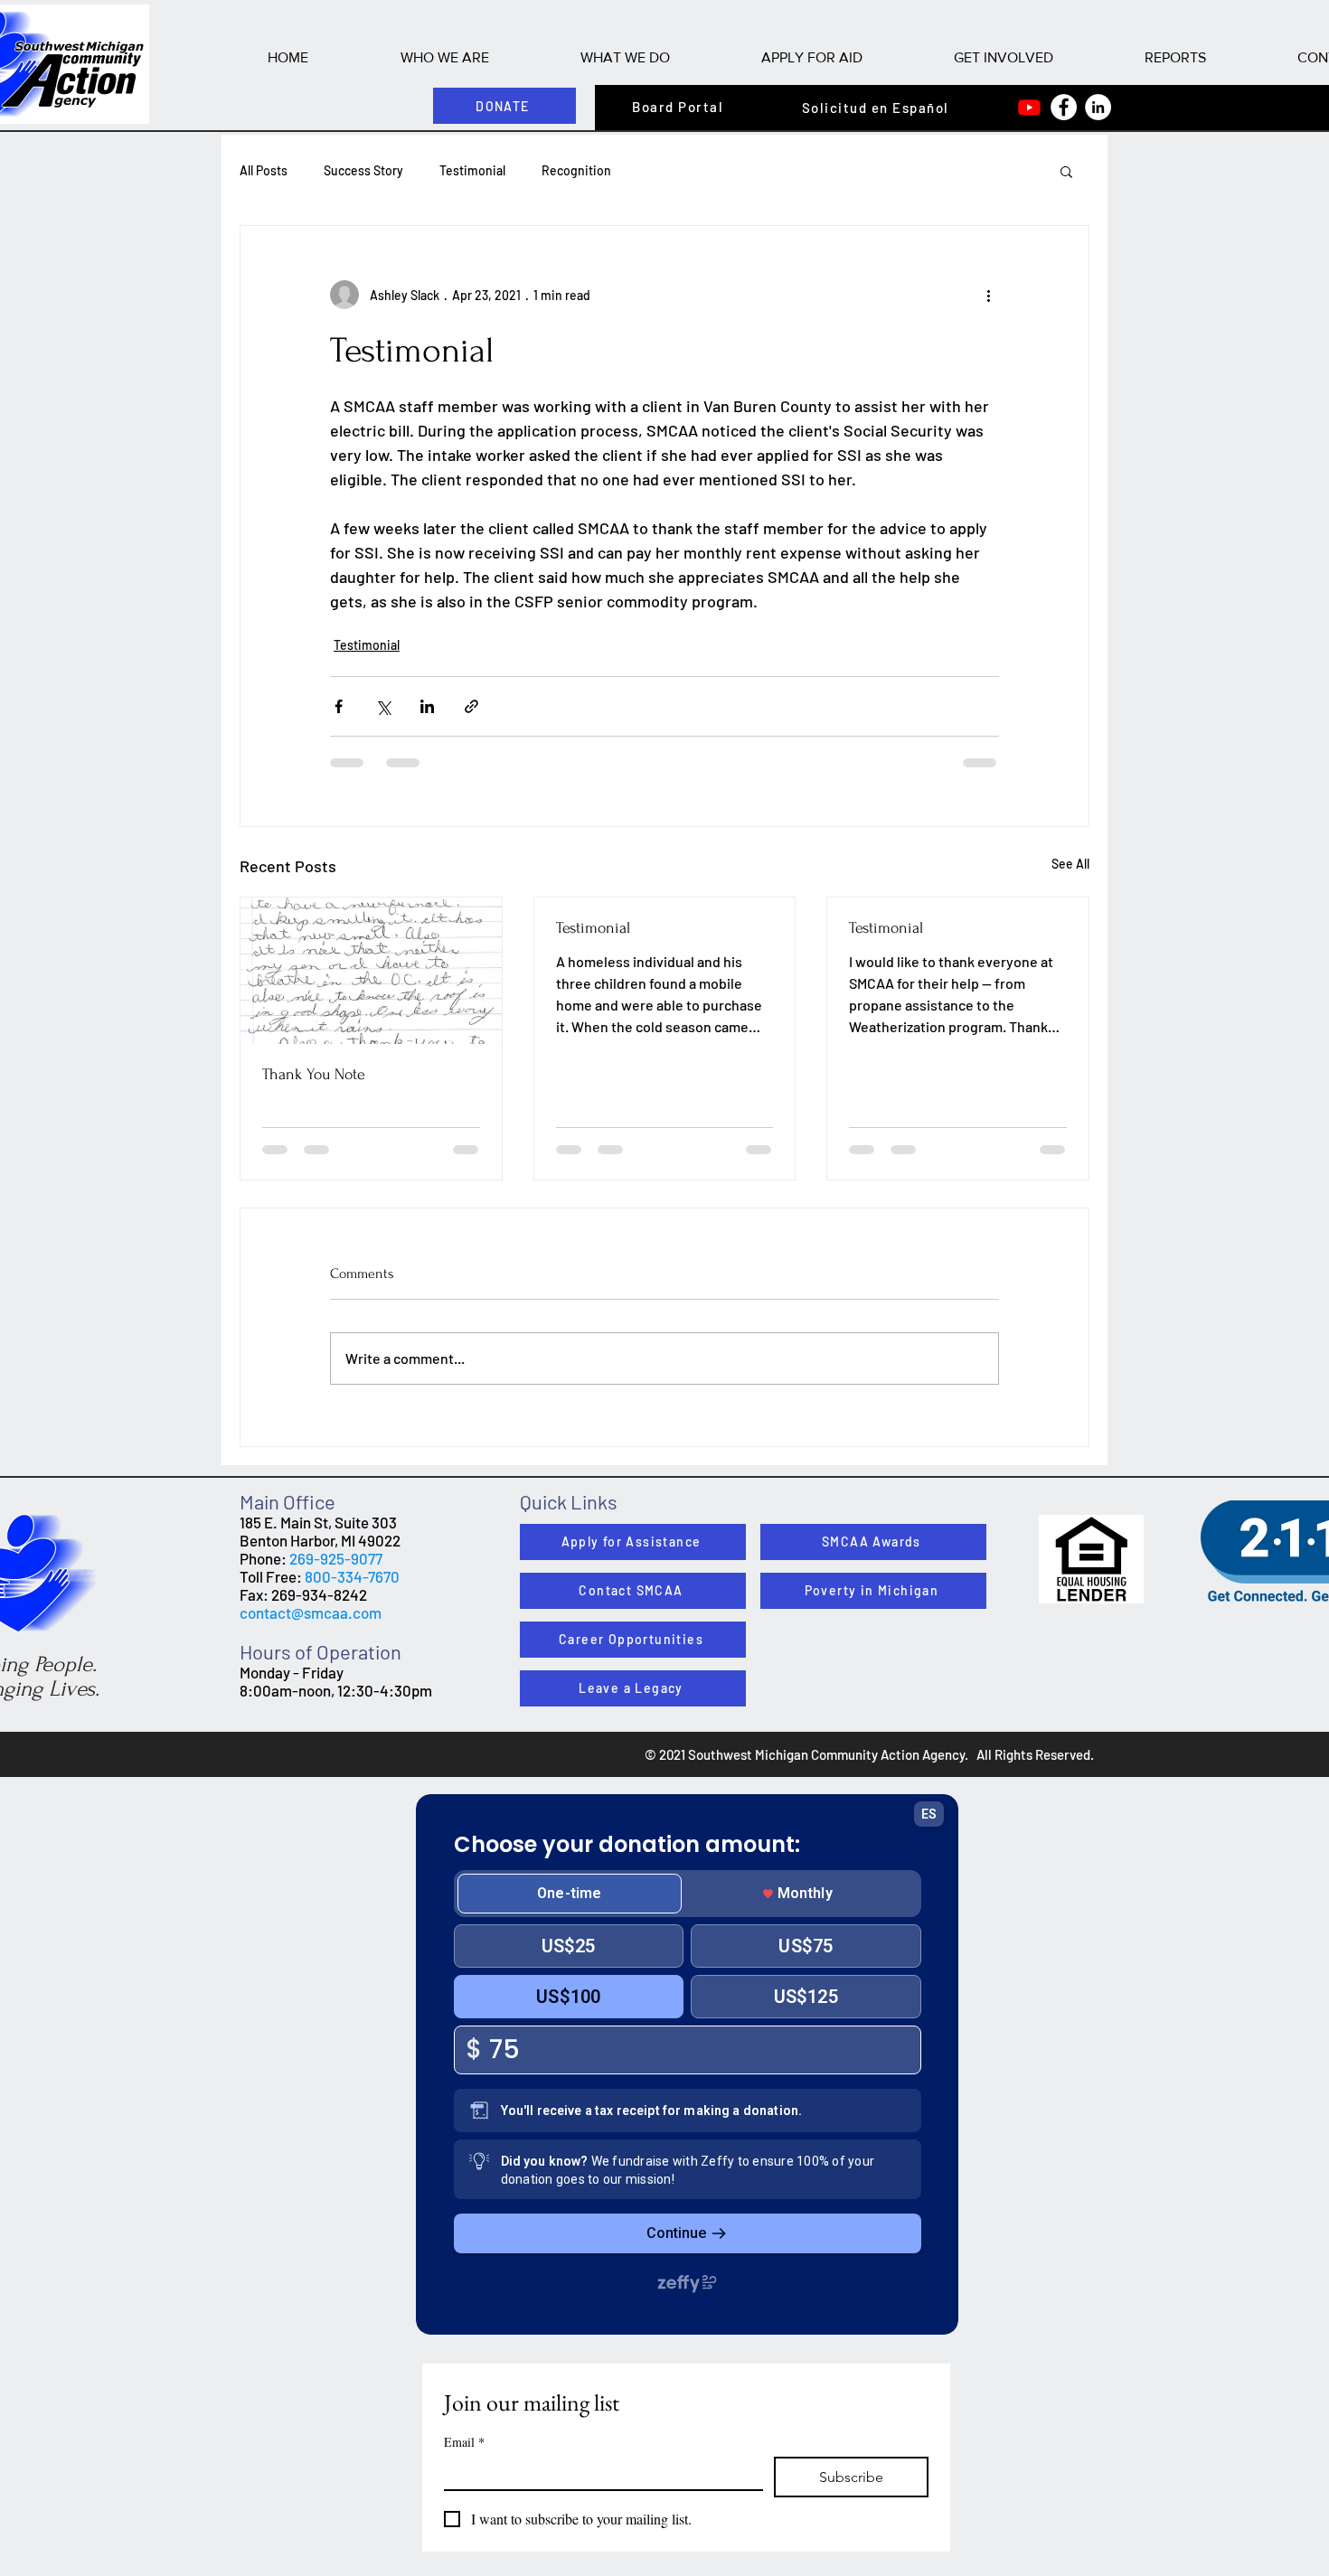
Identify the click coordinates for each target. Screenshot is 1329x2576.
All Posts (264, 170)
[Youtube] (1029, 107)
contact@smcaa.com (311, 1612)
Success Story (363, 170)
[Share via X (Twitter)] (383, 706)
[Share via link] (471, 706)
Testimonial (472, 170)
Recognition (576, 170)
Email (464, 2442)
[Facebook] (1064, 107)
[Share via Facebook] (339, 706)
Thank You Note (314, 1074)
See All (1070, 864)
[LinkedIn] (1098, 107)
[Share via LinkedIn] (427, 706)
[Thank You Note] (371, 971)
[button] (444, 57)
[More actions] (988, 295)
